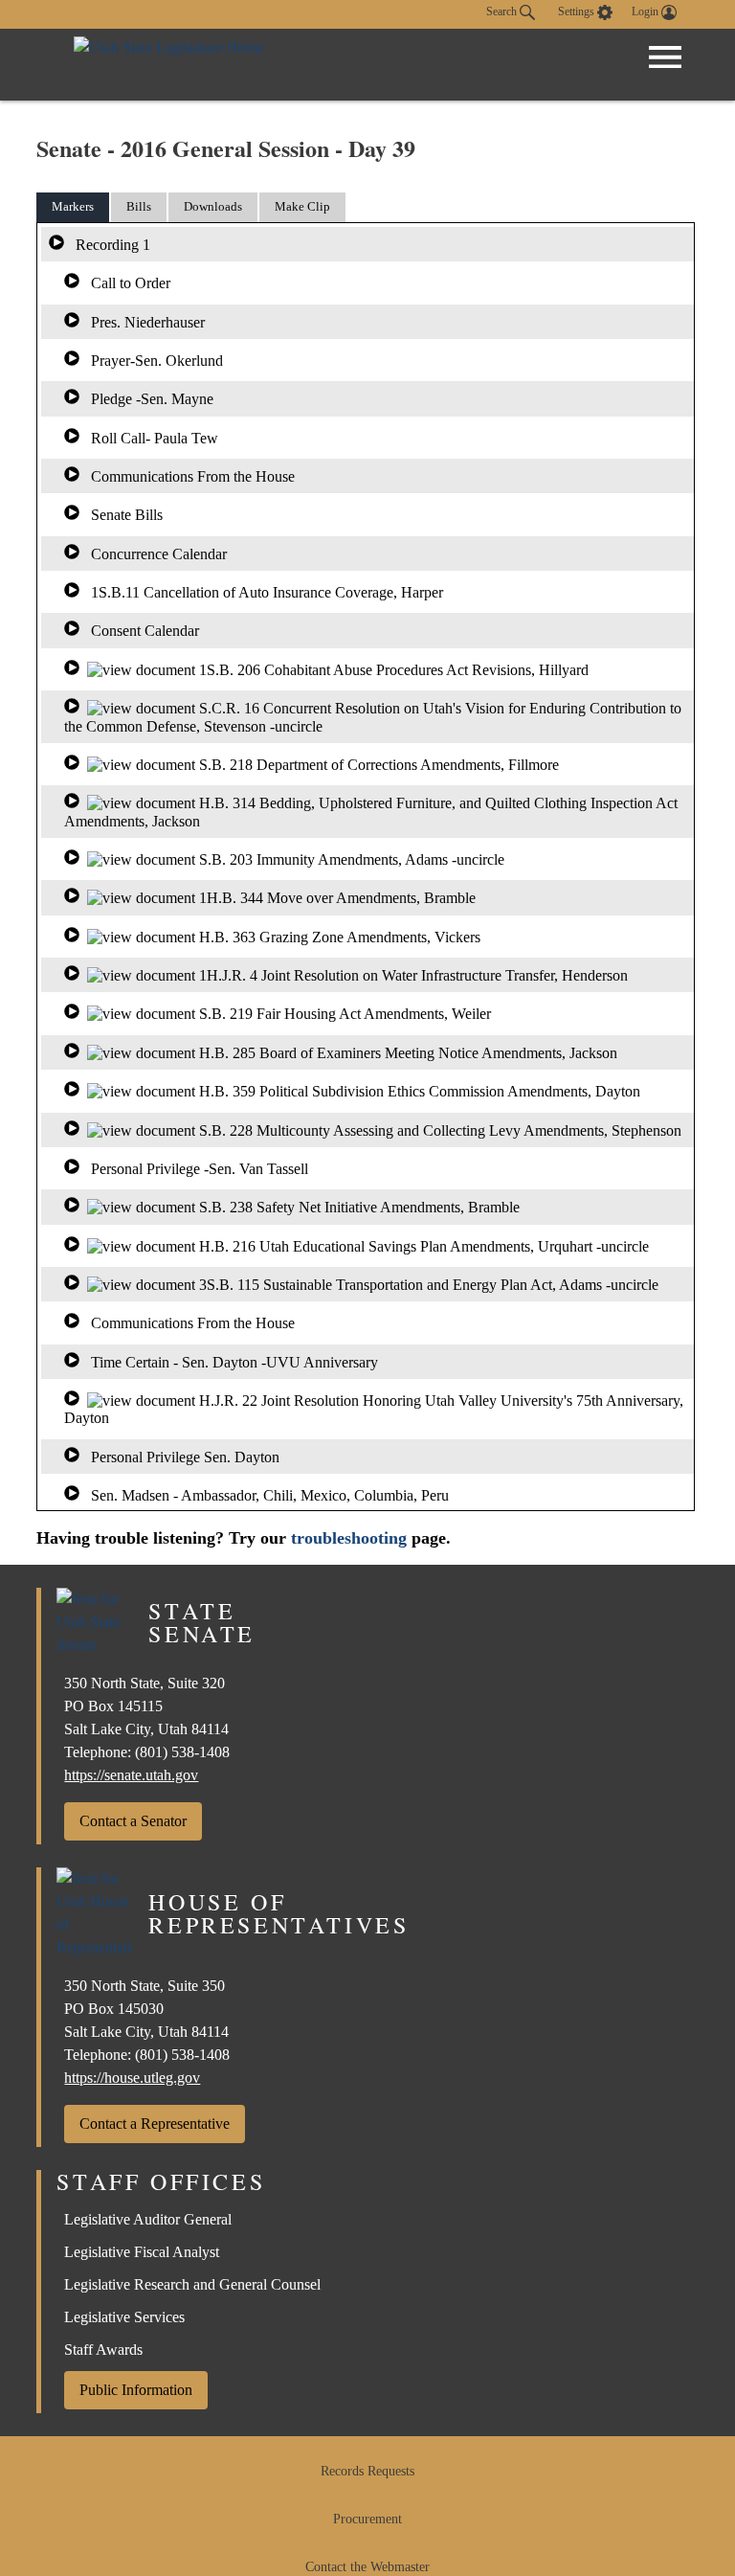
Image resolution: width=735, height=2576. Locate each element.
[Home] (169, 65)
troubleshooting (349, 1538)
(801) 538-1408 (182, 1752)
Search (503, 11)
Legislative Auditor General (148, 2219)
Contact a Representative (155, 2124)
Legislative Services (124, 2317)
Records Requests (367, 2471)
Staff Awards (103, 2350)
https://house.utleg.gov (132, 2078)
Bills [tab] (139, 206)
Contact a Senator (133, 1821)
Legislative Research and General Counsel (192, 2284)
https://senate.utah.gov (131, 1775)
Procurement (367, 2519)
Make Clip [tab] (302, 206)
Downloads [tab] (213, 206)
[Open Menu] (665, 57)
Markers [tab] (73, 206)
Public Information (136, 2390)
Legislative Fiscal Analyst (142, 2252)
